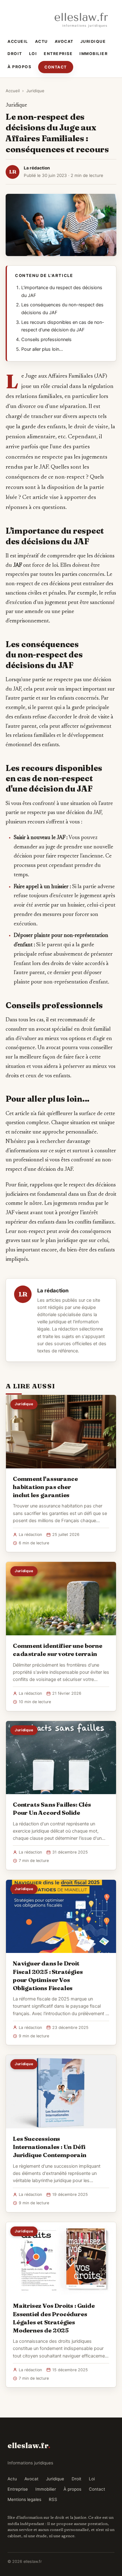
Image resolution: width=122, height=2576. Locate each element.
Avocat (64, 41)
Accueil (18, 41)
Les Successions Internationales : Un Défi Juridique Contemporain (50, 2147)
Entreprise (58, 54)
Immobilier (94, 54)
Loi (33, 54)
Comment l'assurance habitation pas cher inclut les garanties (45, 1487)
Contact (56, 67)
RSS (53, 2499)
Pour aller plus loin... (42, 349)
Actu (41, 41)
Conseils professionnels (46, 340)
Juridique (93, 41)
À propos (19, 67)
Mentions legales (24, 2499)
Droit (15, 54)
